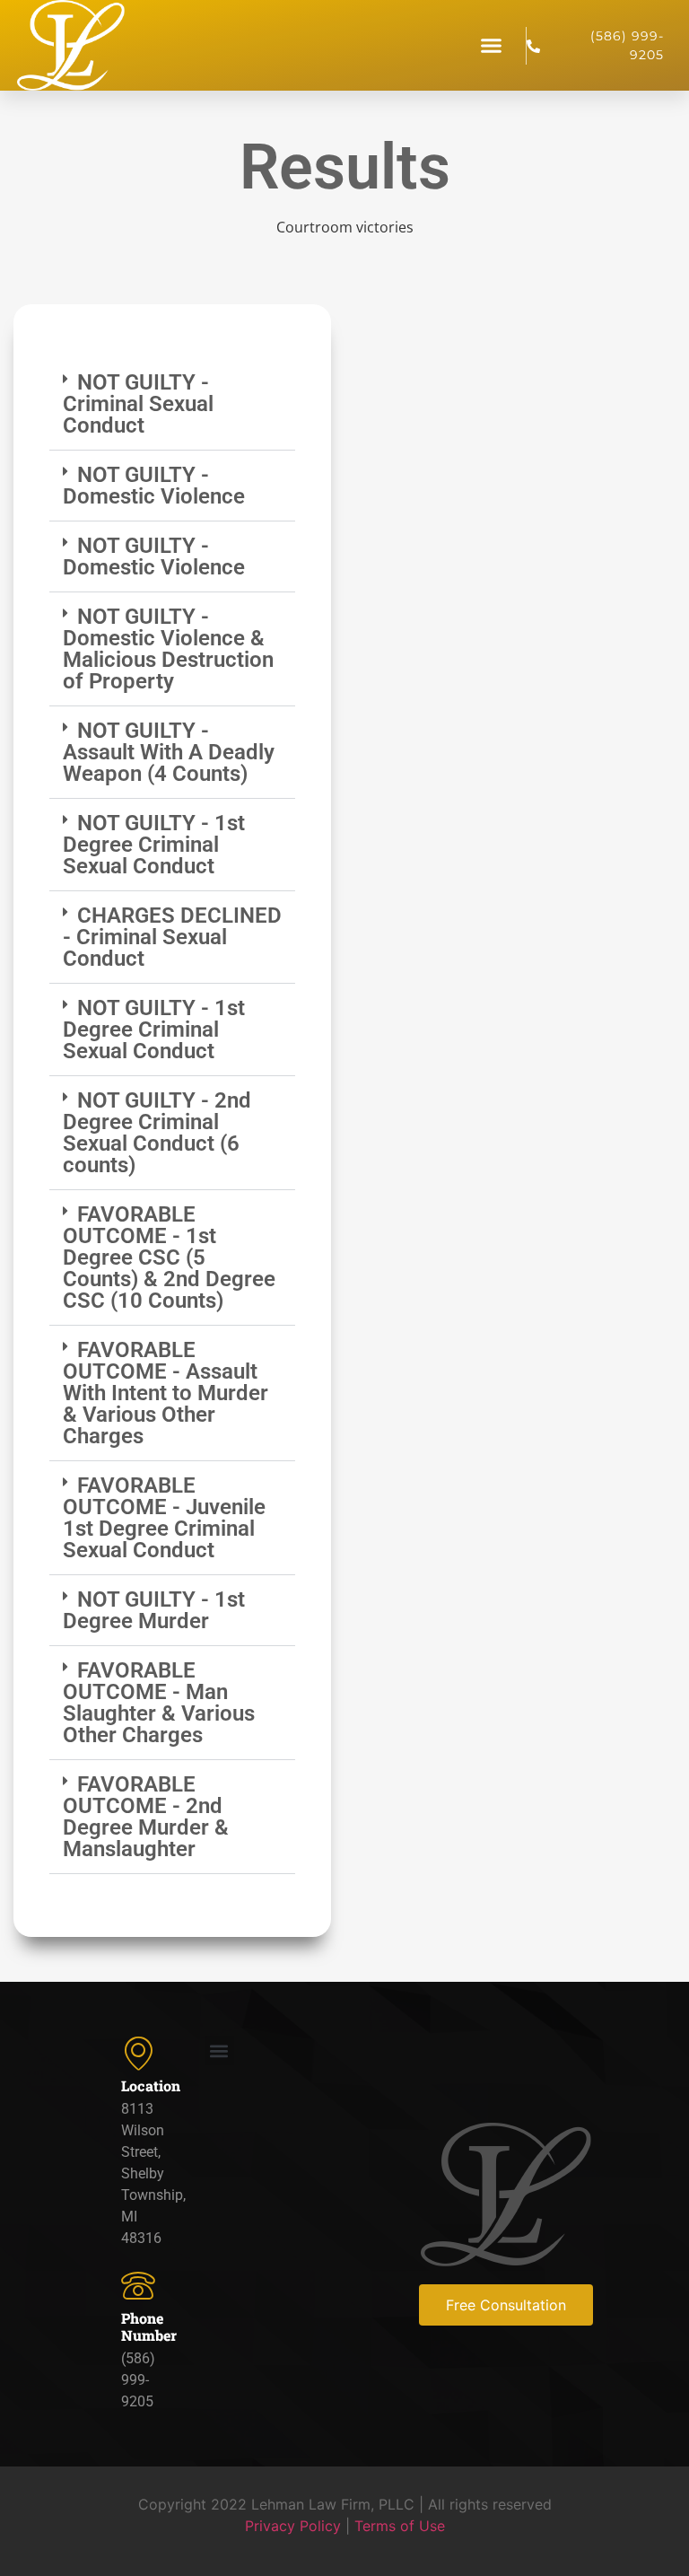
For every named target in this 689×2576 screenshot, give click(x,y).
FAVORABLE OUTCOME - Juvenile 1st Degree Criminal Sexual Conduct (164, 1518)
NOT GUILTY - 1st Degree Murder (154, 1610)
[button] (492, 46)
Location (151, 2085)
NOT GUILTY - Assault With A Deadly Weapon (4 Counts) (169, 752)
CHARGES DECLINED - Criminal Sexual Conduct (172, 937)
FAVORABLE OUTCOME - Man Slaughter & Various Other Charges (159, 1703)
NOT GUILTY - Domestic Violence (154, 486)
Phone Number (149, 2326)
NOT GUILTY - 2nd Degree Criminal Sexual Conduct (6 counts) (157, 1133)
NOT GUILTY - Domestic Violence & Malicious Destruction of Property (168, 649)
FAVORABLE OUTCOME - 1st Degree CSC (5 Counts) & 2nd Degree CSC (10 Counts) (169, 1257)
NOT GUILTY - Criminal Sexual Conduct (138, 404)
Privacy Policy (293, 2526)
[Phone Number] (138, 2285)
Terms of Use (400, 2526)
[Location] (138, 2053)
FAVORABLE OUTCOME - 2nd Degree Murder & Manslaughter (146, 1817)
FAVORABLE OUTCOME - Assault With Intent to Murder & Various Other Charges (166, 1393)
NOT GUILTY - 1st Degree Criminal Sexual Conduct (154, 845)
